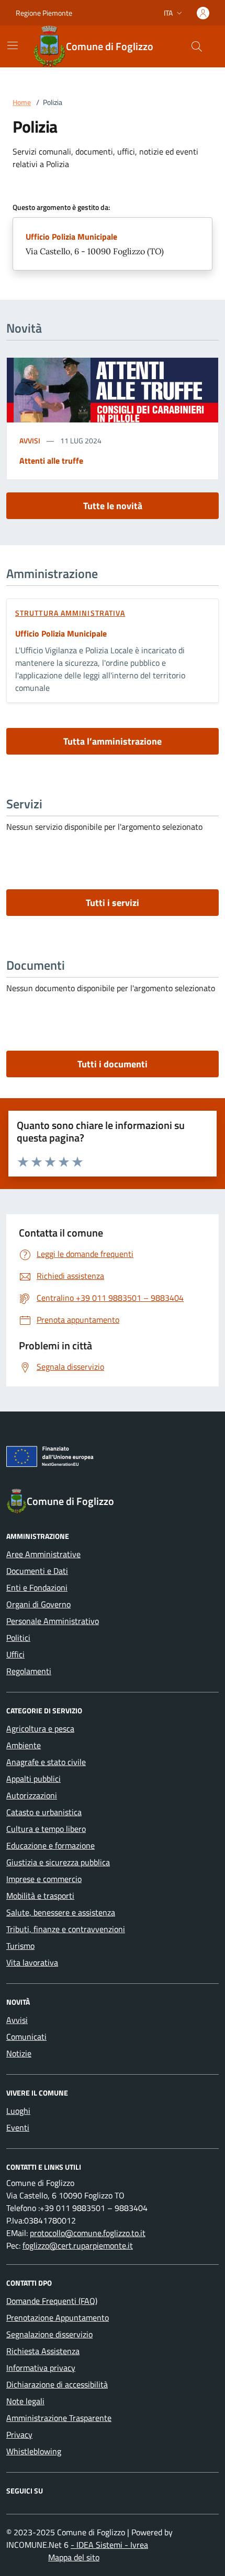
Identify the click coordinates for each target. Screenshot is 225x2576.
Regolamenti (29, 1671)
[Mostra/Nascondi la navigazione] (13, 45)
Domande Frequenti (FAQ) (52, 2301)
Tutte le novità (113, 506)
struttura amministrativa (70, 613)
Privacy (19, 2434)
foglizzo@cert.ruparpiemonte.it (78, 2245)
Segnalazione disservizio (49, 2334)
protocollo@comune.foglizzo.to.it (88, 2233)
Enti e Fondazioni (37, 1587)
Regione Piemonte (44, 13)
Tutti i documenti (113, 1064)
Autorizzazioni (32, 1795)
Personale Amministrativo (53, 1621)
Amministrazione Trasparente (59, 2418)
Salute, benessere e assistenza (61, 1912)
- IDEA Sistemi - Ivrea (109, 2545)
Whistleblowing (34, 2451)
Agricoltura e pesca (40, 1728)
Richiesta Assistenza (43, 2351)
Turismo (20, 1946)
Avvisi (30, 440)
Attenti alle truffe (51, 461)
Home (22, 102)
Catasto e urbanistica (44, 1812)
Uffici (15, 1654)
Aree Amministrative (43, 1554)
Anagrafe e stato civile (46, 1762)
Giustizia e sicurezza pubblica (58, 1862)
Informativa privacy (41, 2368)
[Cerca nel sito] (197, 46)
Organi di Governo (38, 1604)
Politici (18, 1638)
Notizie (19, 2053)
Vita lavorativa (32, 1962)
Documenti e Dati (37, 1571)
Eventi (18, 2127)
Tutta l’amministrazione (113, 741)
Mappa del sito (74, 2557)
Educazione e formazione (50, 1845)
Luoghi (18, 2111)
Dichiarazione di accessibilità (57, 2384)
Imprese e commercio (44, 1879)
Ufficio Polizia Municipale (71, 237)
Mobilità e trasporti (40, 1896)
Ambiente (24, 1745)
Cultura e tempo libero (46, 1829)
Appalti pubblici (33, 1779)
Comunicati (26, 2037)
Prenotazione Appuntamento (58, 2318)
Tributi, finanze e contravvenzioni (66, 1929)
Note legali (25, 2401)
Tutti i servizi (113, 903)
